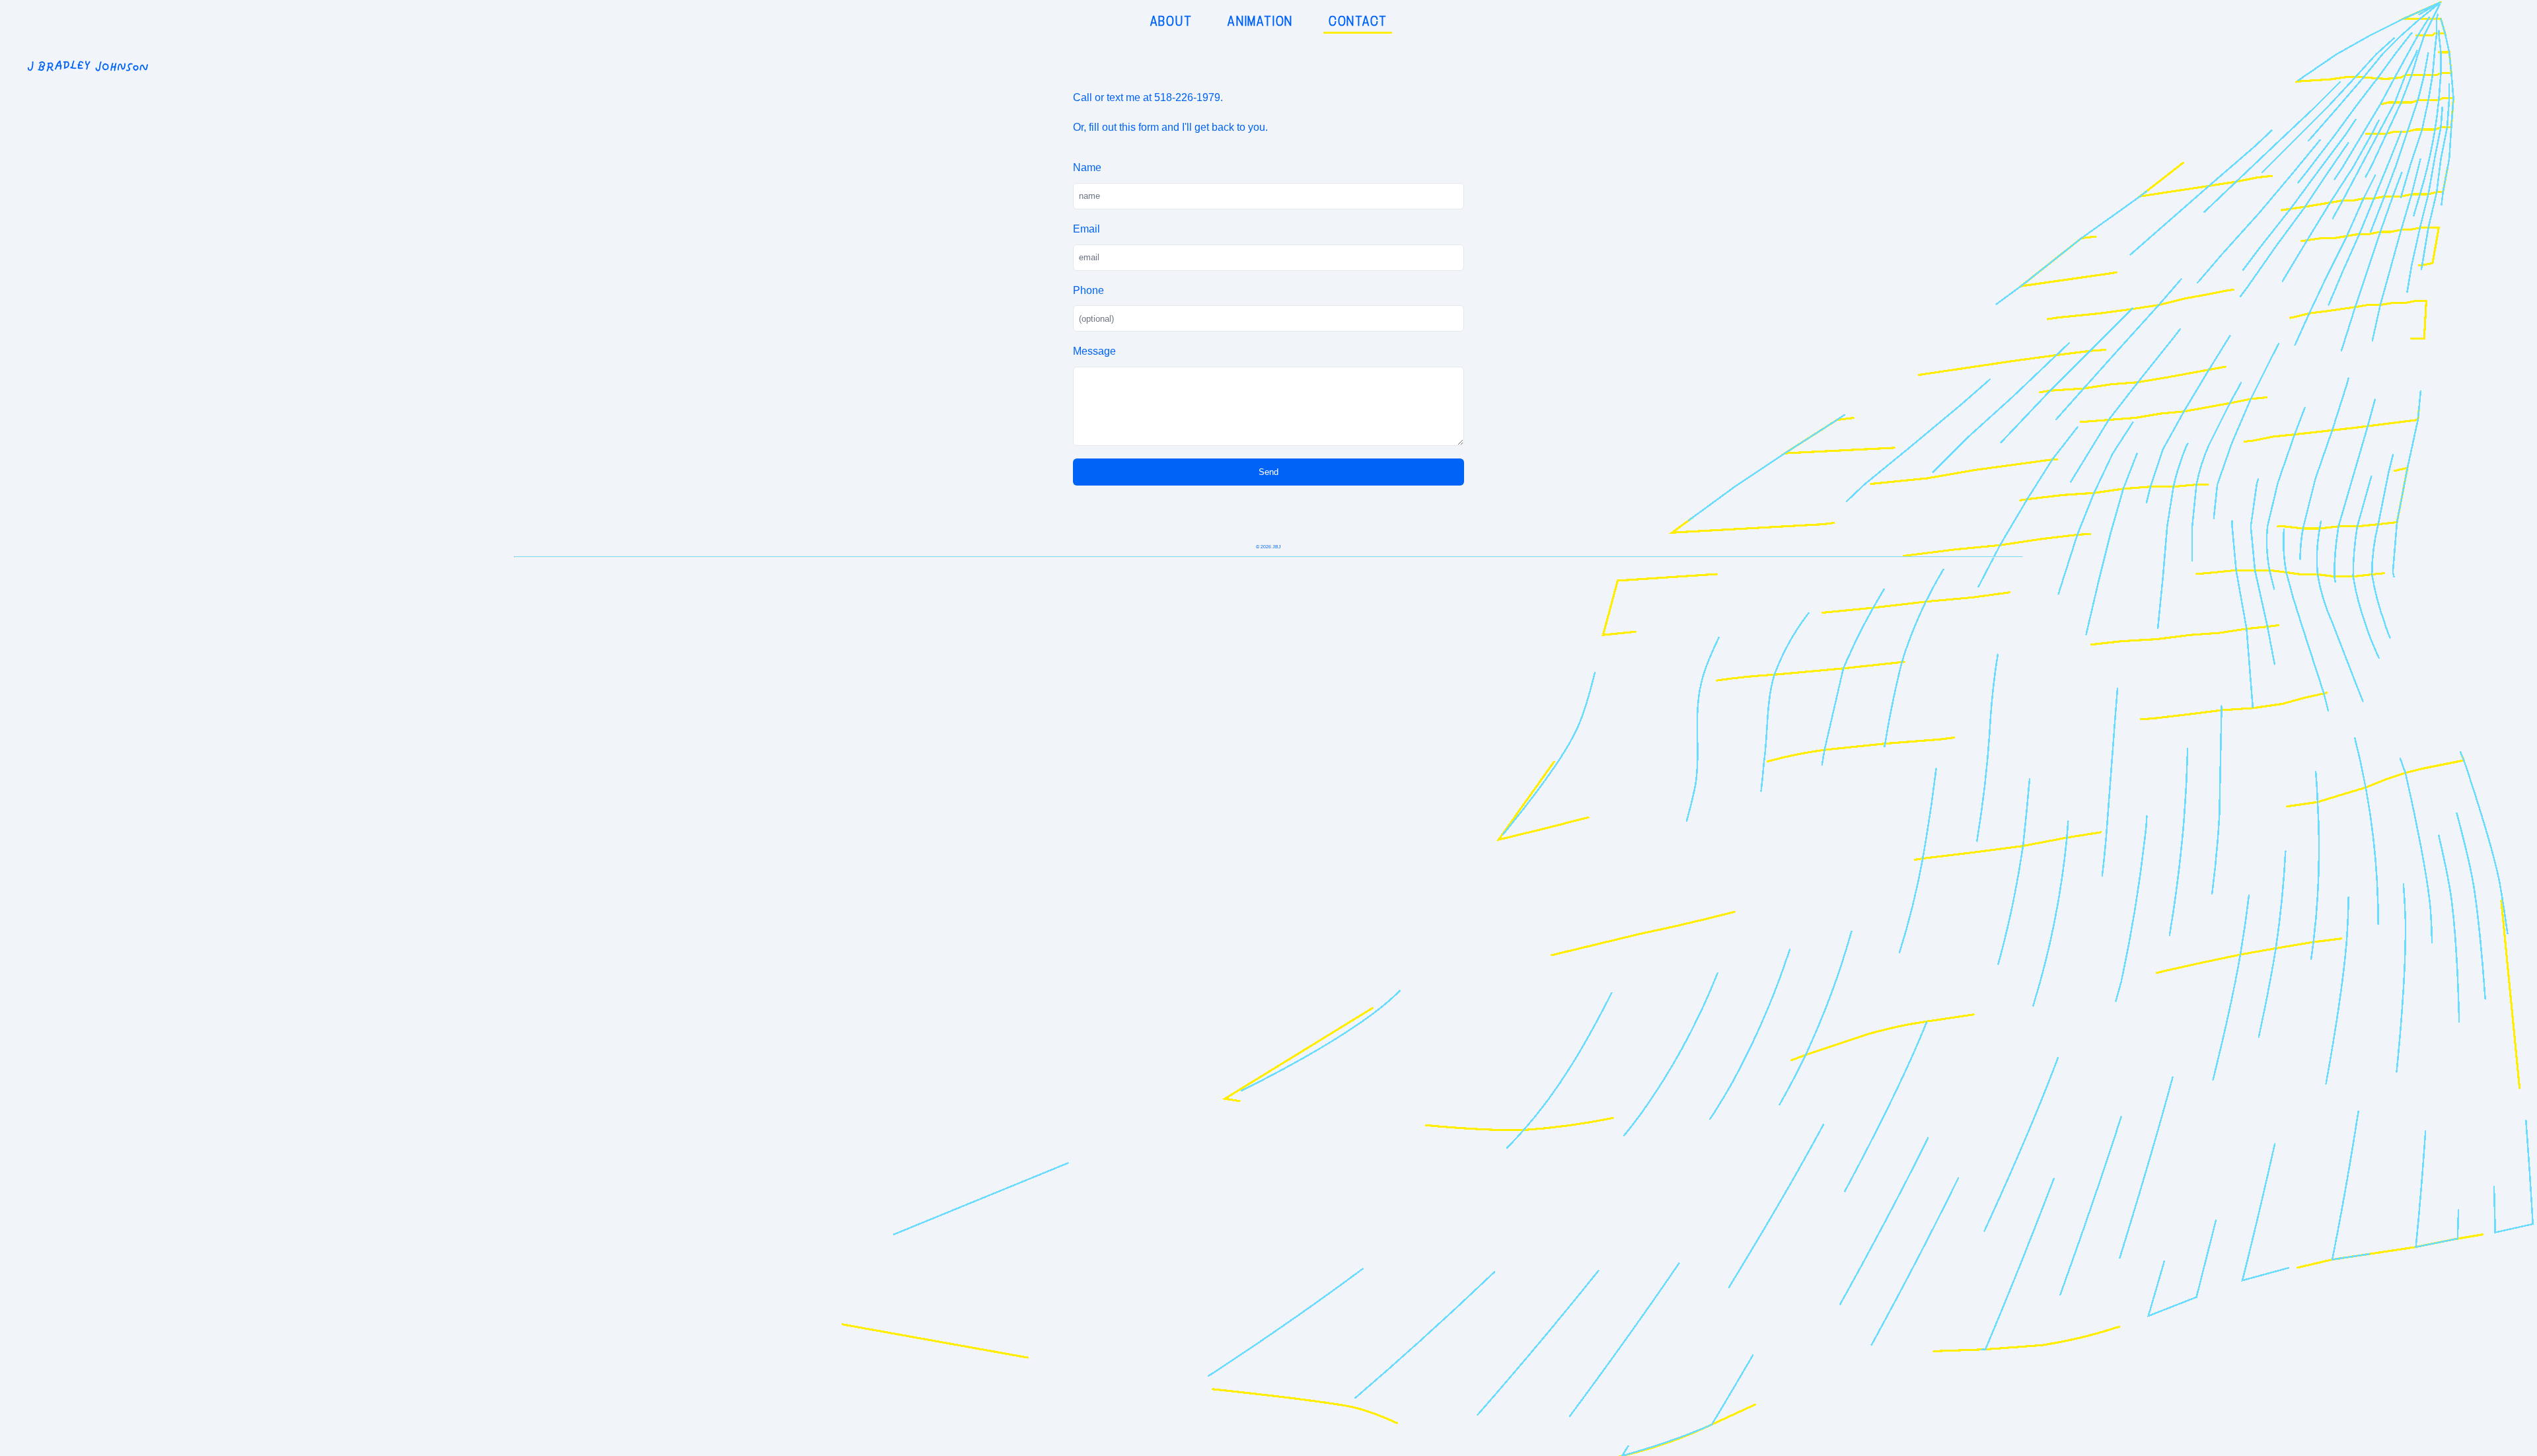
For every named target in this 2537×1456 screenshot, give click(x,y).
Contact (1358, 21)
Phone (1088, 290)
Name (1087, 167)
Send (1268, 472)
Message (1094, 351)
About (1171, 21)
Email (1086, 229)
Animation (1260, 21)
